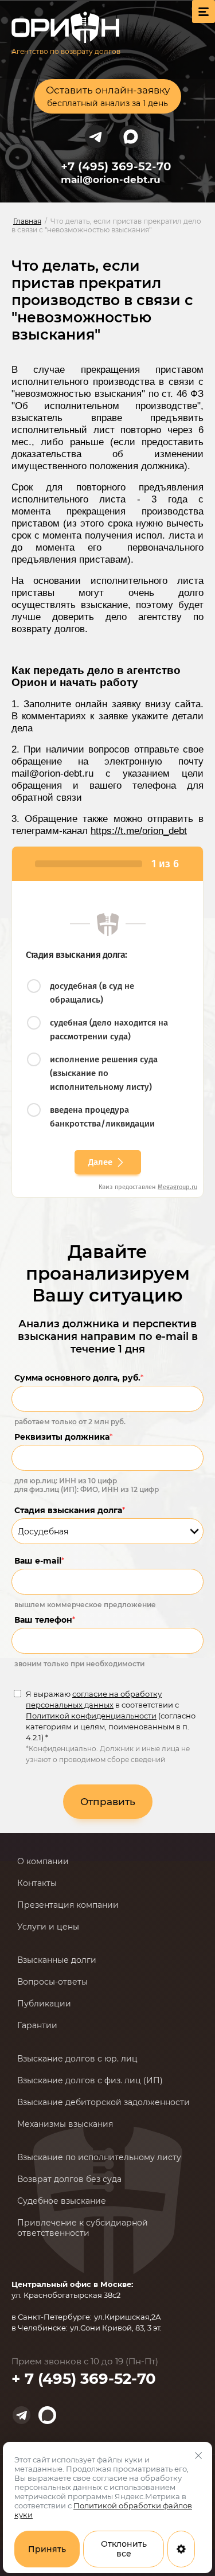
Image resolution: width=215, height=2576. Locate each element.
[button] (108, 96)
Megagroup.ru (177, 1187)
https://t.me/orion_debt (139, 831)
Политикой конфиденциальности (91, 1716)
